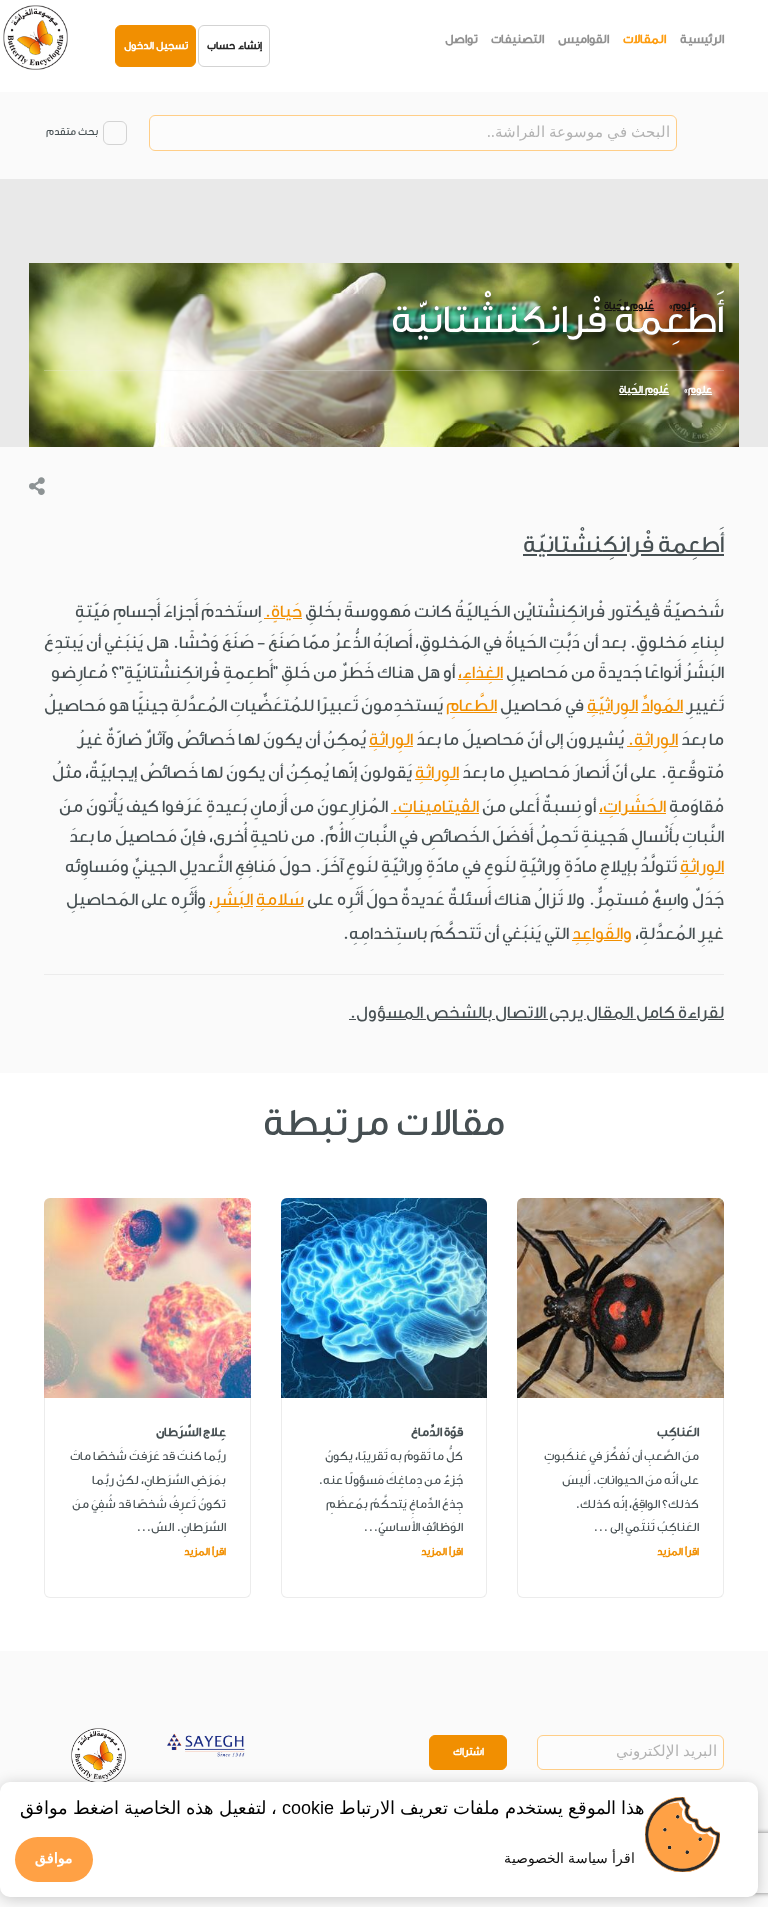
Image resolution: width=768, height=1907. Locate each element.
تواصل (461, 39)
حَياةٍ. (283, 611)
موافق (54, 1858)
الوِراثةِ (391, 739)
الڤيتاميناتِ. (435, 806)
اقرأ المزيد (678, 1552)
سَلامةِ (280, 899)
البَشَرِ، (231, 899)
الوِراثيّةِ (612, 705)
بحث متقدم (72, 132)
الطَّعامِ (471, 705)
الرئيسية (702, 39)
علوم (700, 390)
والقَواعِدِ (602, 933)
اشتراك (468, 1752)
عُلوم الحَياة (644, 390)
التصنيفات (517, 39)
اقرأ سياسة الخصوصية (569, 1858)
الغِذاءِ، (480, 672)
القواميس (583, 39)
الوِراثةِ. (652, 739)
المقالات (644, 39)
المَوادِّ (662, 705)
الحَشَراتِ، (632, 806)
